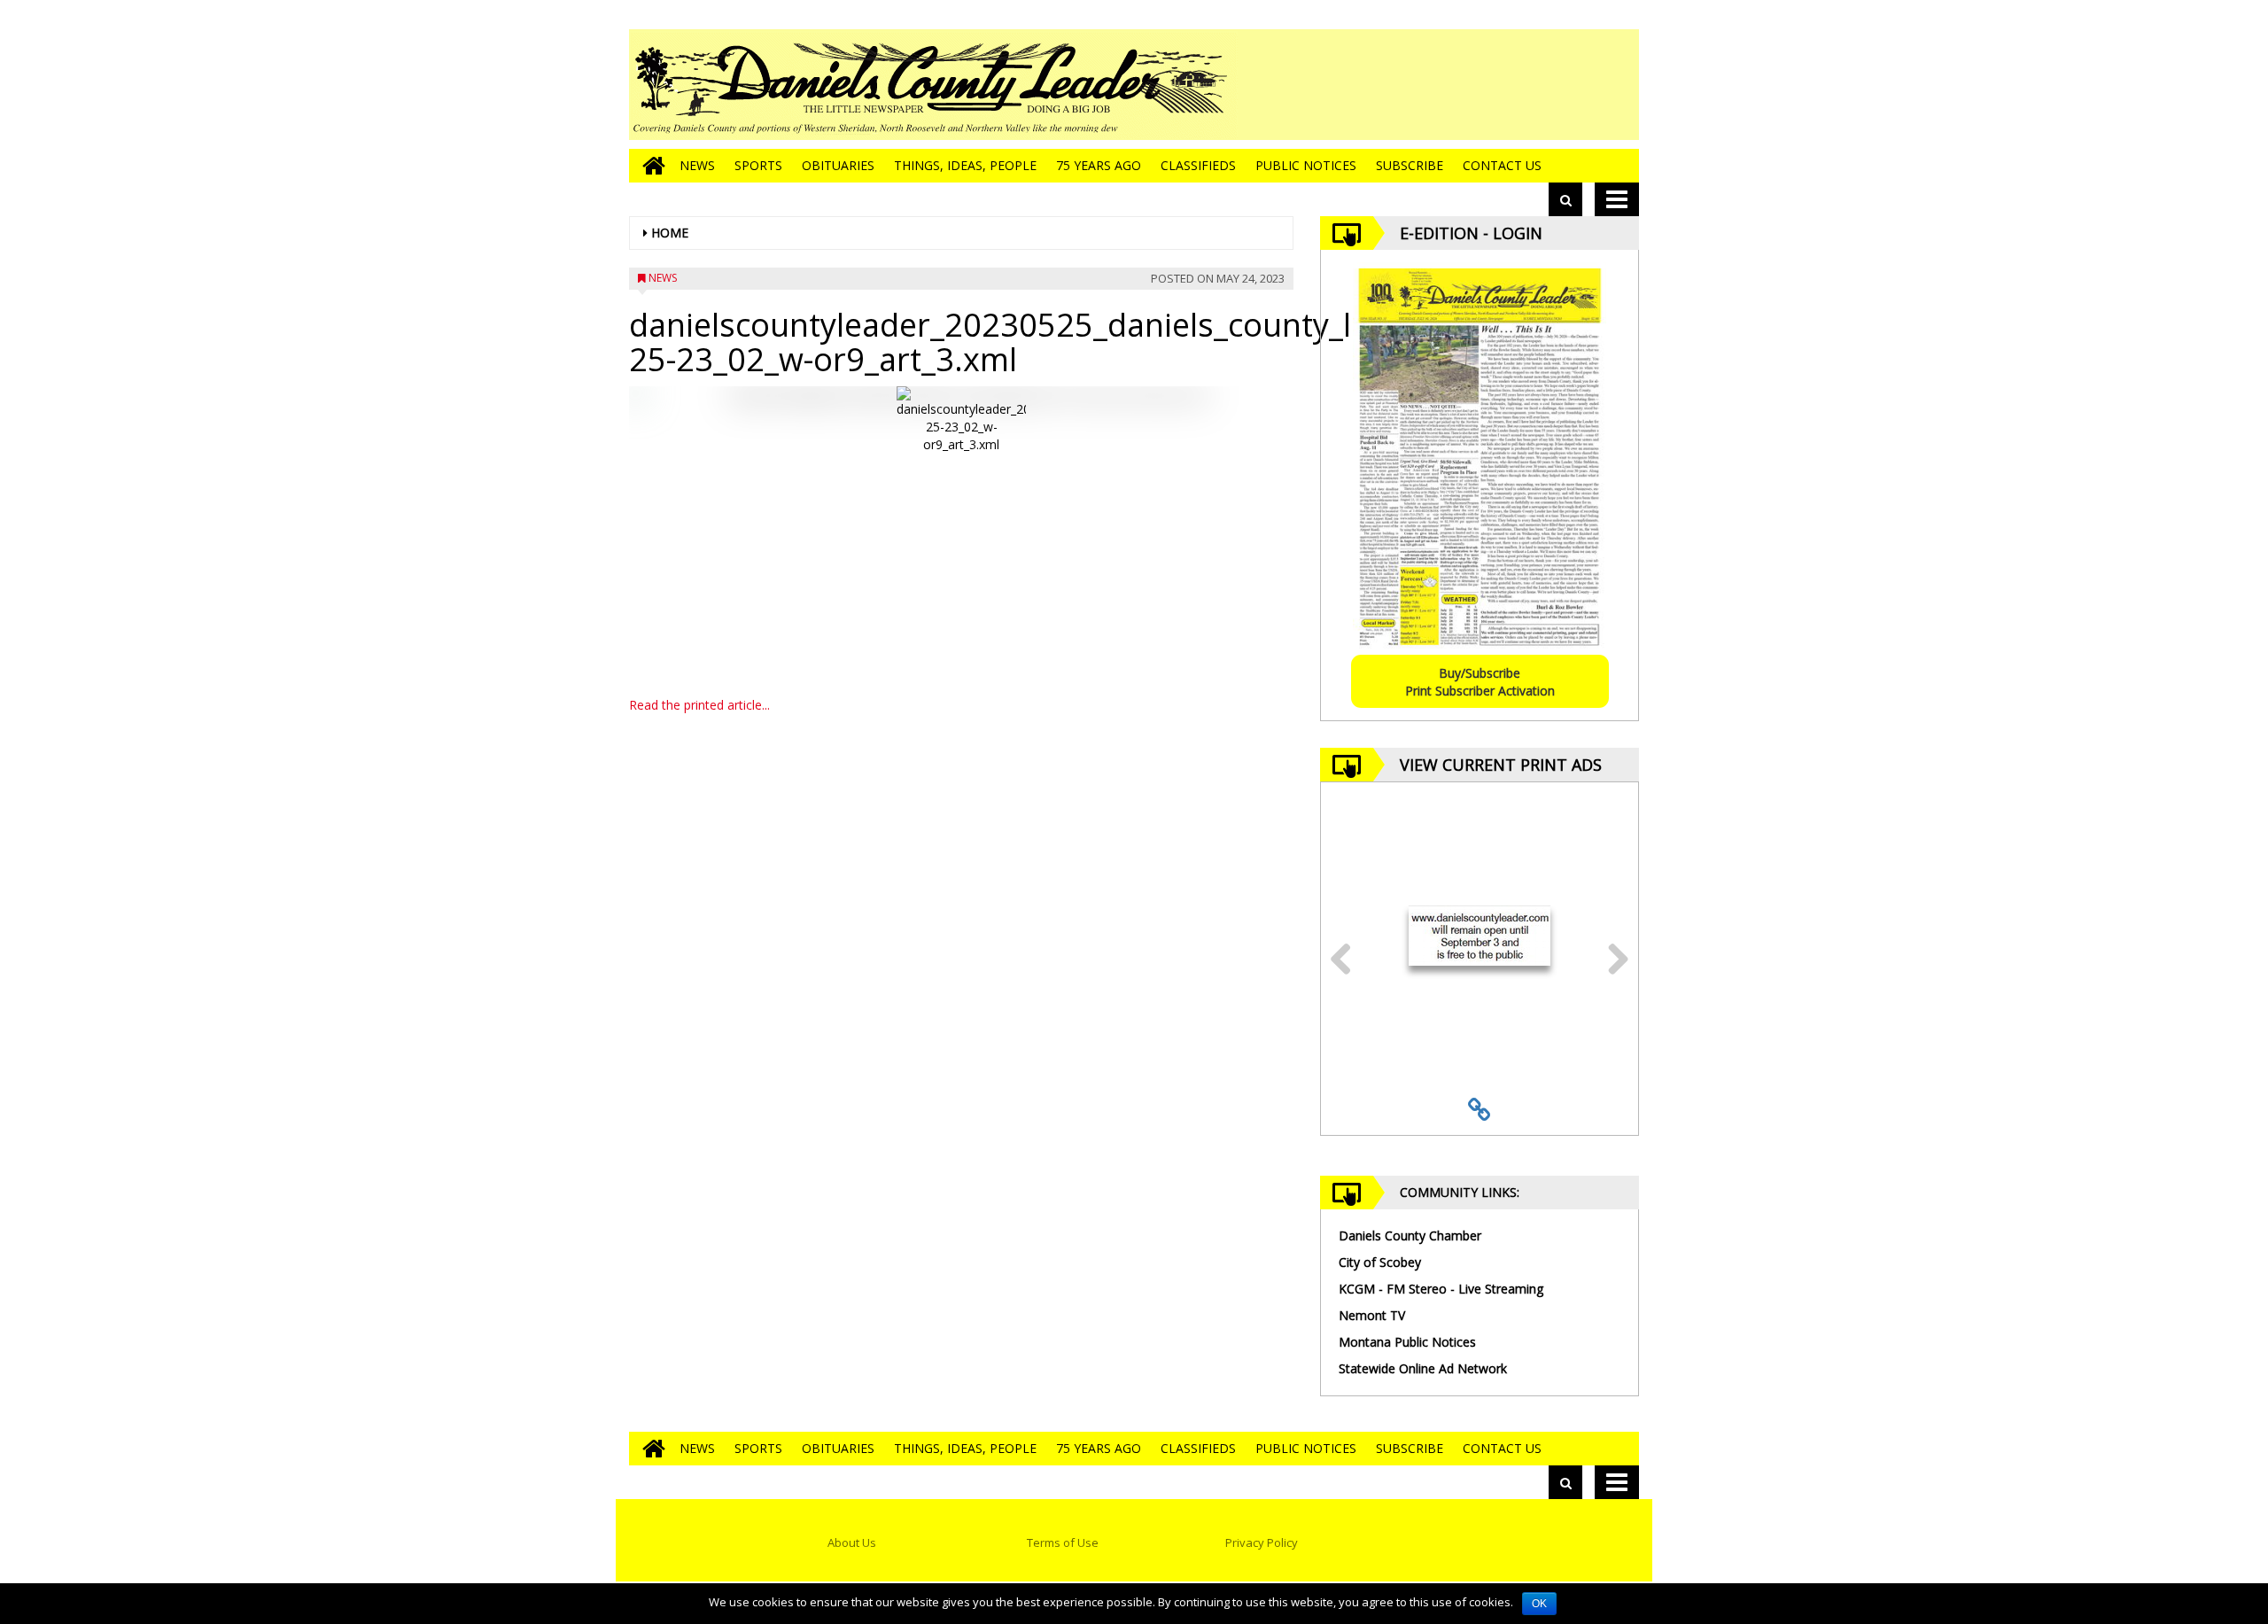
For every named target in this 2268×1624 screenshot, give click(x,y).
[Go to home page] (649, 166)
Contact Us (1502, 165)
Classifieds (1198, 165)
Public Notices (1306, 165)
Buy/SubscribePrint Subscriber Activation (1480, 682)
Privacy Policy (1262, 1542)
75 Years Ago (1099, 165)
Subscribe (1410, 165)
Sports (758, 165)
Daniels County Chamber (1410, 1235)
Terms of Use (1063, 1542)
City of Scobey (1380, 1262)
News (697, 165)
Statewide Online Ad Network (1423, 1368)
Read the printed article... (699, 705)
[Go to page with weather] (1506, 85)
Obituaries (838, 165)
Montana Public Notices (1407, 1342)
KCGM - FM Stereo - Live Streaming (1441, 1289)
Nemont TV (1372, 1315)
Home (670, 233)
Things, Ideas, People (965, 165)
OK (1539, 1604)
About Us (852, 1542)
